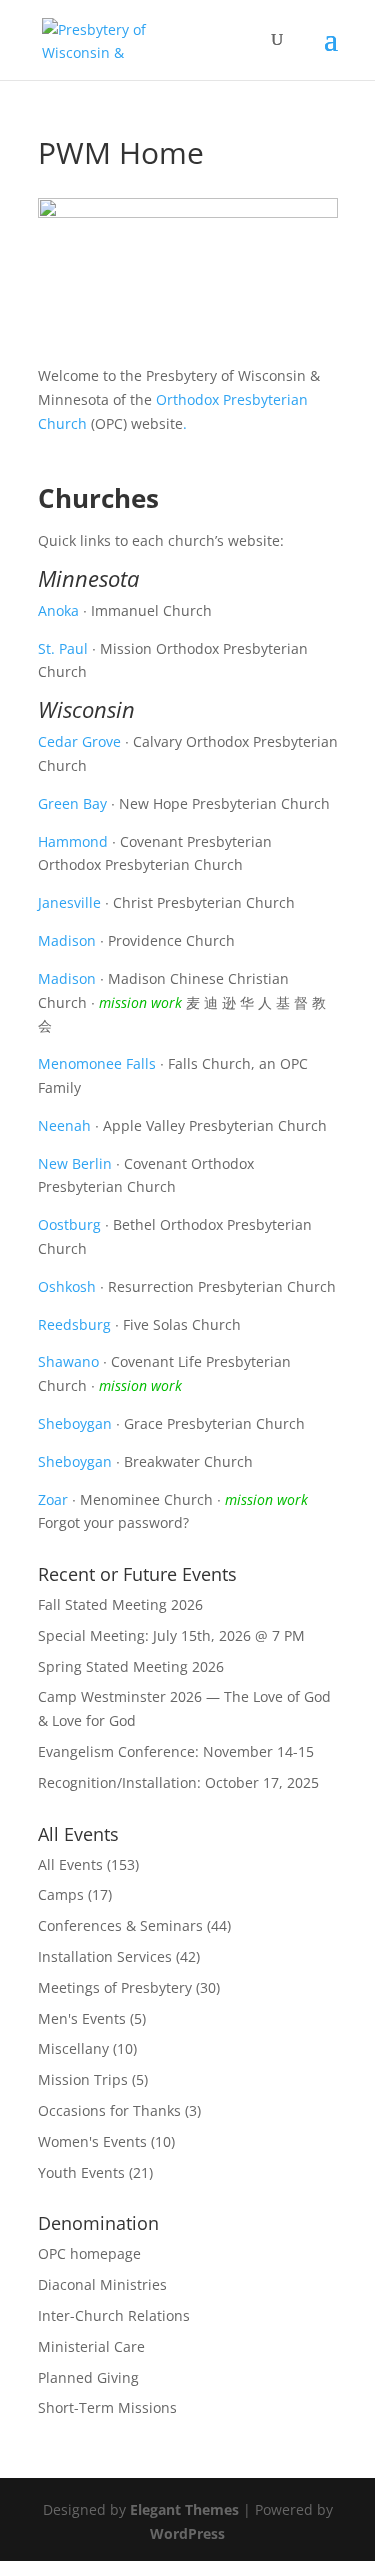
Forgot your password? (113, 1522)
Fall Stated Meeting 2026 (120, 1604)
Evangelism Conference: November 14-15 (176, 1751)
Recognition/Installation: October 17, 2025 (178, 1782)
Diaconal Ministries (102, 2284)
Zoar (53, 1499)
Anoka (58, 610)
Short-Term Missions (107, 2407)
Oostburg (69, 1224)
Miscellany (73, 2048)
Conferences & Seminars (120, 1925)
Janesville (69, 902)
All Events (70, 1864)
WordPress (187, 2533)
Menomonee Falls (97, 1063)
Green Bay (72, 803)
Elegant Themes (184, 2509)
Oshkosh (67, 1286)
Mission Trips (83, 2079)
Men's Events (82, 2018)
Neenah (64, 1125)
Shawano (68, 1361)
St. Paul (63, 648)
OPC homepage (89, 2253)
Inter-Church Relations (114, 2315)
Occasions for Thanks (109, 2110)
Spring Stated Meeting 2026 (131, 1666)
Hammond (73, 841)
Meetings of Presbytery (115, 1987)
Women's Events (92, 2141)
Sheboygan (75, 1423)
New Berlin (75, 1163)
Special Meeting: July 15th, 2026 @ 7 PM (171, 1635)
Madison (67, 940)
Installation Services (105, 1956)
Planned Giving (88, 2377)
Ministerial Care (91, 2346)
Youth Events (81, 2172)
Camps (61, 1894)
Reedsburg (74, 1324)
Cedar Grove (79, 741)
